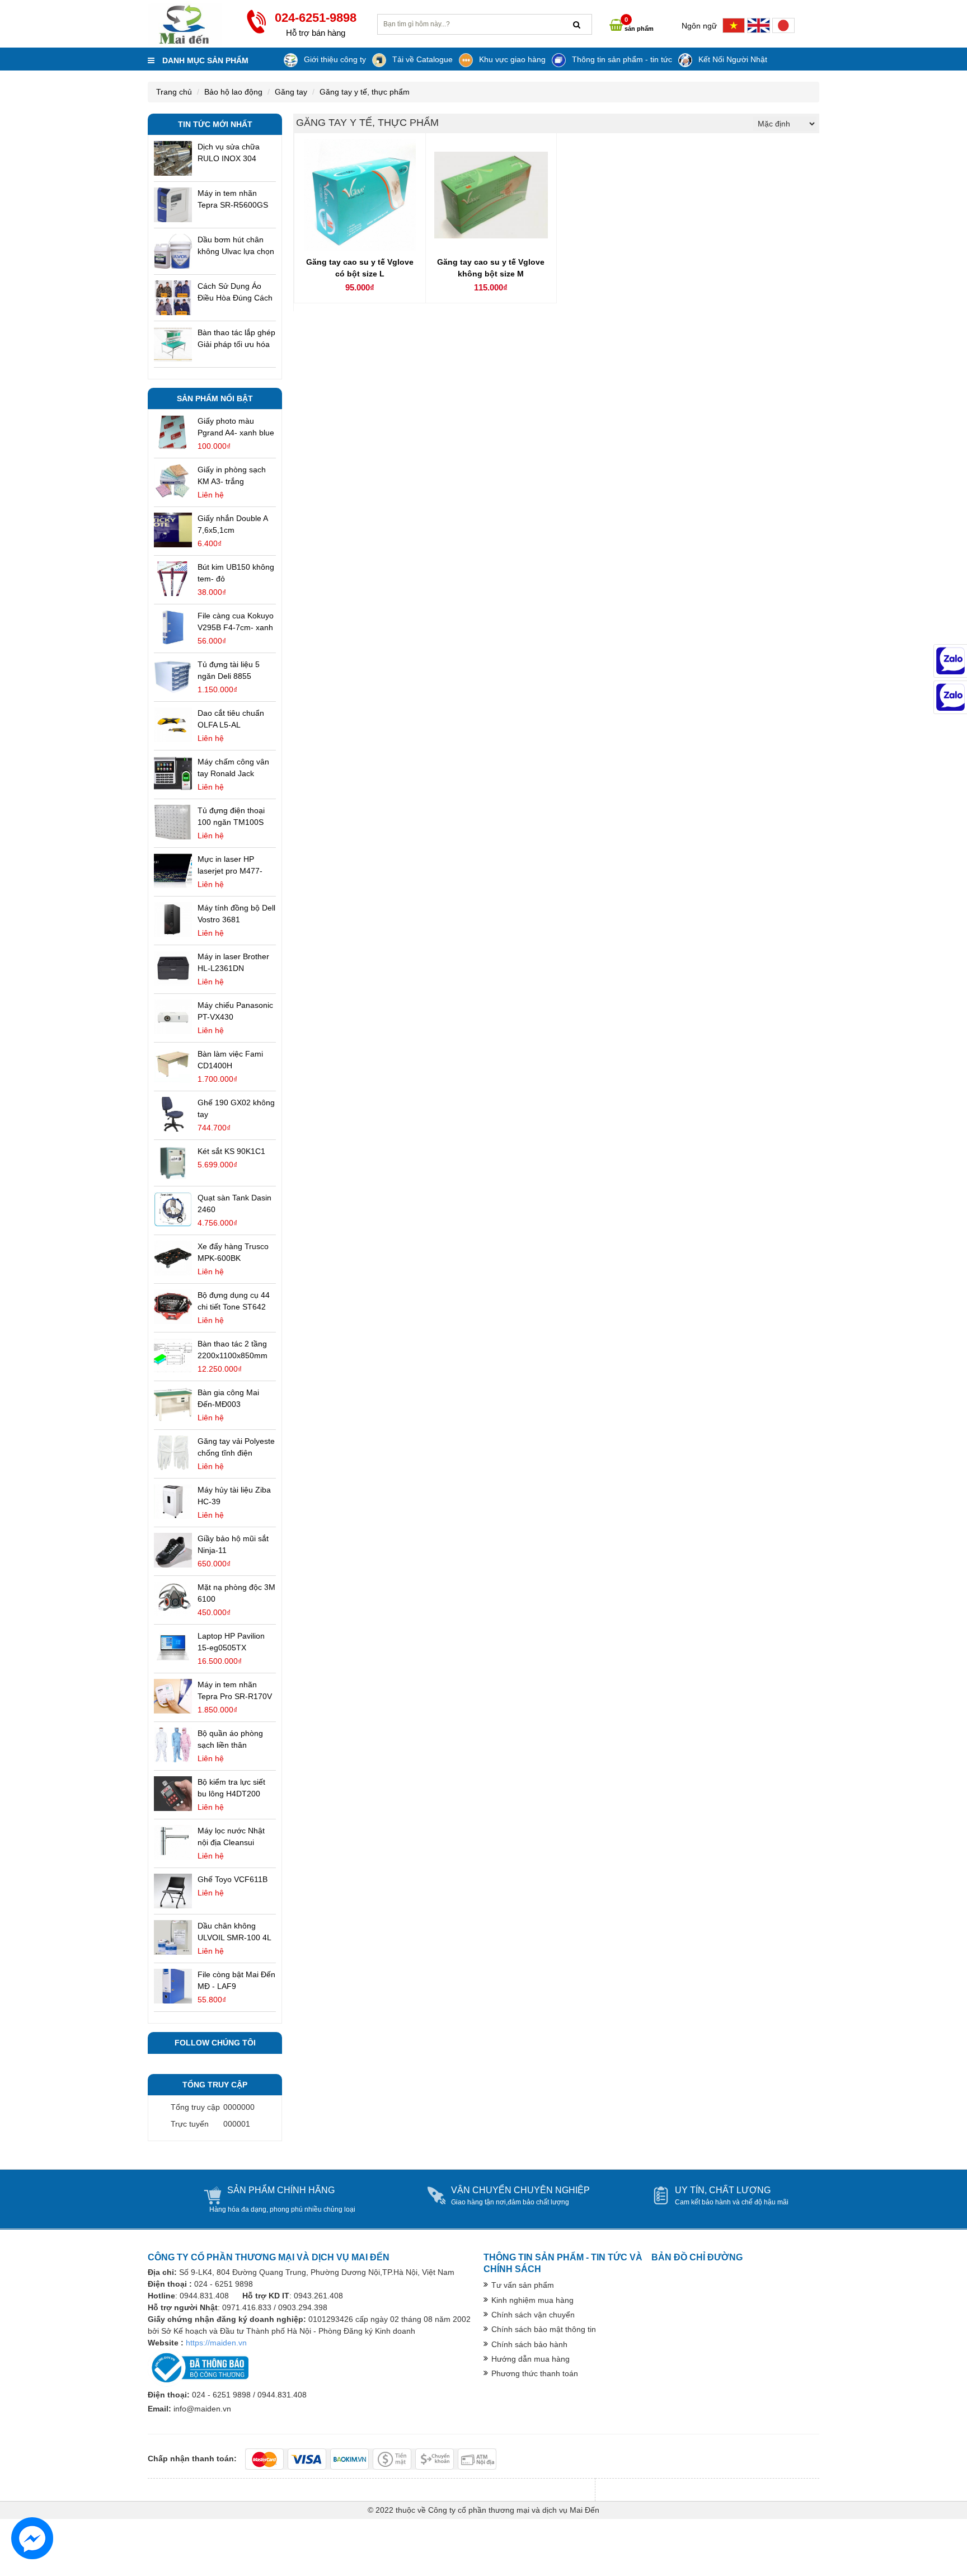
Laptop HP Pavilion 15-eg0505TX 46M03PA (231, 1643)
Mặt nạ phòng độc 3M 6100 (236, 1593)
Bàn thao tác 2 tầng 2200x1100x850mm (233, 1350)
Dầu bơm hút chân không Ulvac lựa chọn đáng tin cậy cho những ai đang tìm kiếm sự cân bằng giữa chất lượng (236, 246)
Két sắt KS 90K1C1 (231, 1151)
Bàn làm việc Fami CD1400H (230, 1060)
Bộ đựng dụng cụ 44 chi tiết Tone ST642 (234, 1301)
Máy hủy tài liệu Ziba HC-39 (234, 1496)
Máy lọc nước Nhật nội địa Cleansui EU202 (231, 1837)
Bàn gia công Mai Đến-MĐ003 (228, 1398)
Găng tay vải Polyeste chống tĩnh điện (236, 1447)
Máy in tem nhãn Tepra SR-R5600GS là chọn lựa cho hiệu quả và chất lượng (233, 200)
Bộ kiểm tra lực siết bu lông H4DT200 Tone (231, 1789)
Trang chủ (174, 92)
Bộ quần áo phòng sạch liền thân (230, 1739)
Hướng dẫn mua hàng (531, 2359)
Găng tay (291, 92)
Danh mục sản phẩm (204, 60)
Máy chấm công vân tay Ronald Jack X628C (233, 768)
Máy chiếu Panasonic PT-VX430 (235, 1011)
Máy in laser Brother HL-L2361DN (233, 962)
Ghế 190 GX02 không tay (236, 1108)
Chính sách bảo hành (529, 2344)
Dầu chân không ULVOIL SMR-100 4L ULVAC (234, 1932)
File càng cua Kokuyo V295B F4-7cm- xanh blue (236, 622)
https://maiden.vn (216, 2343)
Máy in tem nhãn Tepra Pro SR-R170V (235, 1690)
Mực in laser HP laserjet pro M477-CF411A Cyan (230, 866)
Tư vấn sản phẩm (523, 2285)
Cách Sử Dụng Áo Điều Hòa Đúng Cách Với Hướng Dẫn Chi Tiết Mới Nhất (235, 293)
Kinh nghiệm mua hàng (532, 2300)
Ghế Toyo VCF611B (233, 1879)
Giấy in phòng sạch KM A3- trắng (232, 475)
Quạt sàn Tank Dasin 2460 (234, 1203)
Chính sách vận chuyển (533, 2315)
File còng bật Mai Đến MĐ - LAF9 (236, 1980)
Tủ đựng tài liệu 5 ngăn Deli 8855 (229, 670)
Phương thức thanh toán (535, 2373)
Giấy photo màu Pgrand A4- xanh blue (236, 427)
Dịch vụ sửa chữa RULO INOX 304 (229, 153)
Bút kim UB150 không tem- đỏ (236, 573)
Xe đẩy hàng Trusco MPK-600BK (233, 1252)
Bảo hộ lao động (233, 92)
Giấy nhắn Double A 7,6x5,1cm (233, 524)
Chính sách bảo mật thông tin (544, 2329)
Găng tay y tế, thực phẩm (365, 92)
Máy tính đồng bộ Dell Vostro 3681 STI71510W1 (236, 914)
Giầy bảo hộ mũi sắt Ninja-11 (233, 1544)
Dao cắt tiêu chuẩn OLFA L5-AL (231, 719)
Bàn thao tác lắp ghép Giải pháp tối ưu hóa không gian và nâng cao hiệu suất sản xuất (236, 339)
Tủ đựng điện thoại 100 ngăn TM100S (231, 816)
